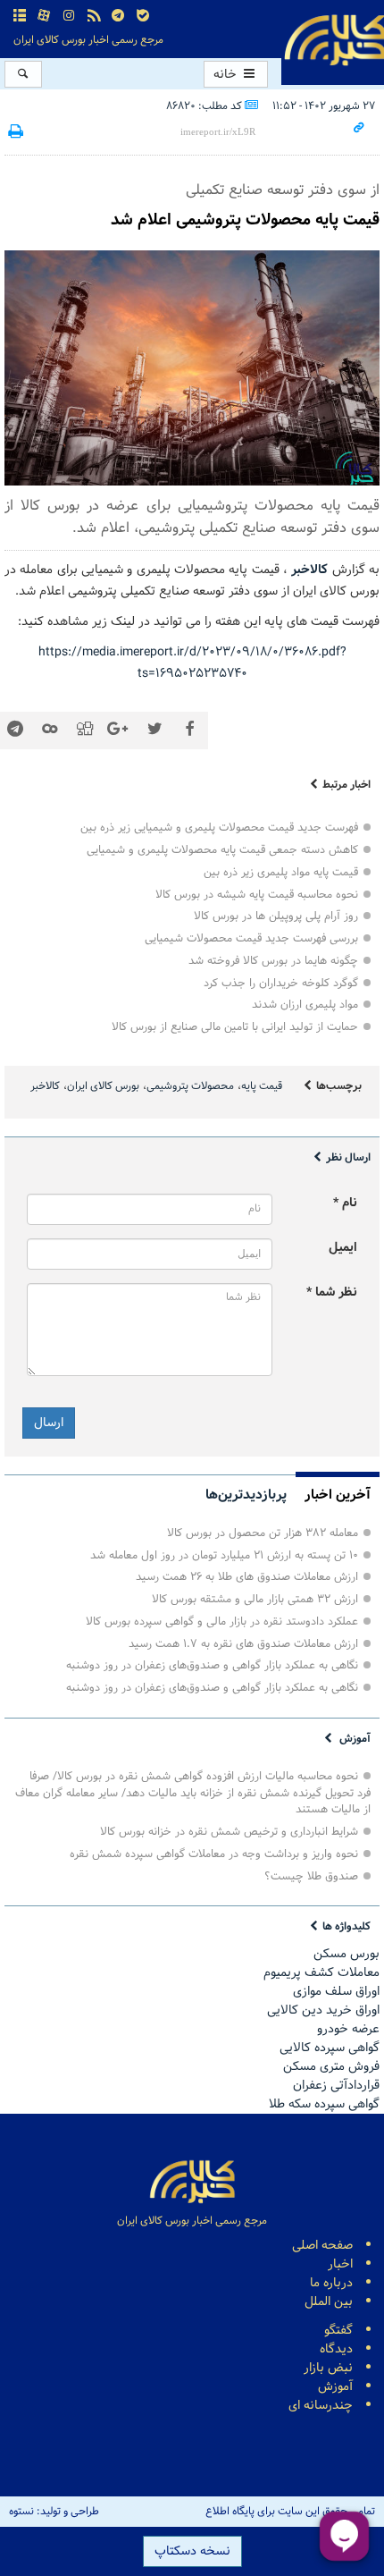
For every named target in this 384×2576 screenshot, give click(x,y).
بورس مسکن (346, 1954)
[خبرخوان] (94, 17)
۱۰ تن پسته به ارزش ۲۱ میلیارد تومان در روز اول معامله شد (224, 1555)
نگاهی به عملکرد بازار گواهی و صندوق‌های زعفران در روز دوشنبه (212, 1665)
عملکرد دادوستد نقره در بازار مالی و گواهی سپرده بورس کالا (222, 1622)
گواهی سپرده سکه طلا (324, 2104)
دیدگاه (336, 2349)
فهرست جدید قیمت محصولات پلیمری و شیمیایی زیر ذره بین (219, 828)
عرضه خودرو (348, 2029)
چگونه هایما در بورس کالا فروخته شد (273, 961)
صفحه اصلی (322, 2246)
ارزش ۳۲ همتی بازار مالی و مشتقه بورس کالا (255, 1599)
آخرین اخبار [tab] (338, 1495)
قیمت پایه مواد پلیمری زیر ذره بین (281, 872)
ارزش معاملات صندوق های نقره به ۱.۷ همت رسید (243, 1644)
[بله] (143, 17)
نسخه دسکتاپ (192, 2551)
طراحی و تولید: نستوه (54, 2512)
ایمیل (343, 1248)
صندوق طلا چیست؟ (311, 1876)
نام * (345, 1203)
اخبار (340, 2264)
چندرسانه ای (321, 2406)
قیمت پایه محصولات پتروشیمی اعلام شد (245, 220)
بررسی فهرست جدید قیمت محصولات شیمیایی (251, 938)
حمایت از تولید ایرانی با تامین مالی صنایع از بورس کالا (235, 1027)
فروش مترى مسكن (331, 2067)
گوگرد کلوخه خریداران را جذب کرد (281, 983)
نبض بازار (328, 2368)
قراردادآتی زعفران (336, 2086)
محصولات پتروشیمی (190, 1086)
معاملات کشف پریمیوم (321, 1973)
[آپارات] (45, 17)
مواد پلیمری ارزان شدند (305, 1005)
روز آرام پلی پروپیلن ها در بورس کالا (276, 916)
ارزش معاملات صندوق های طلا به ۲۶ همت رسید (247, 1577)
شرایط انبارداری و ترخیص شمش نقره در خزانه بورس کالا (229, 1832)
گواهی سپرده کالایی (330, 2048)
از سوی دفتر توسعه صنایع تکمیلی (283, 190)
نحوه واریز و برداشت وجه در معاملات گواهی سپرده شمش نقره (214, 1854)
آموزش (355, 1739)
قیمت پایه (262, 1086)
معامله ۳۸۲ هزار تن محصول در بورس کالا (263, 1533)
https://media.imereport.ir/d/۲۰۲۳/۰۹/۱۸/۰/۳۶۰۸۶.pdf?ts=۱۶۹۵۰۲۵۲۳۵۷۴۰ (192, 663)
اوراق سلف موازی (336, 1992)
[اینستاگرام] (69, 17)
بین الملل (329, 2302)
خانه (227, 75)
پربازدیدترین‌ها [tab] (246, 1495)
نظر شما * (332, 1292)
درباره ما (331, 2283)
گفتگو (338, 2331)
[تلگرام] (118, 17)
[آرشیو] (20, 17)
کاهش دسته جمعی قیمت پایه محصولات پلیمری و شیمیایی (222, 850)
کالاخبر (45, 1086)
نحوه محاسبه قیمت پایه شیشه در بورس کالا (257, 895)
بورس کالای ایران (103, 1086)
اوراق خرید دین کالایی (323, 2010)
